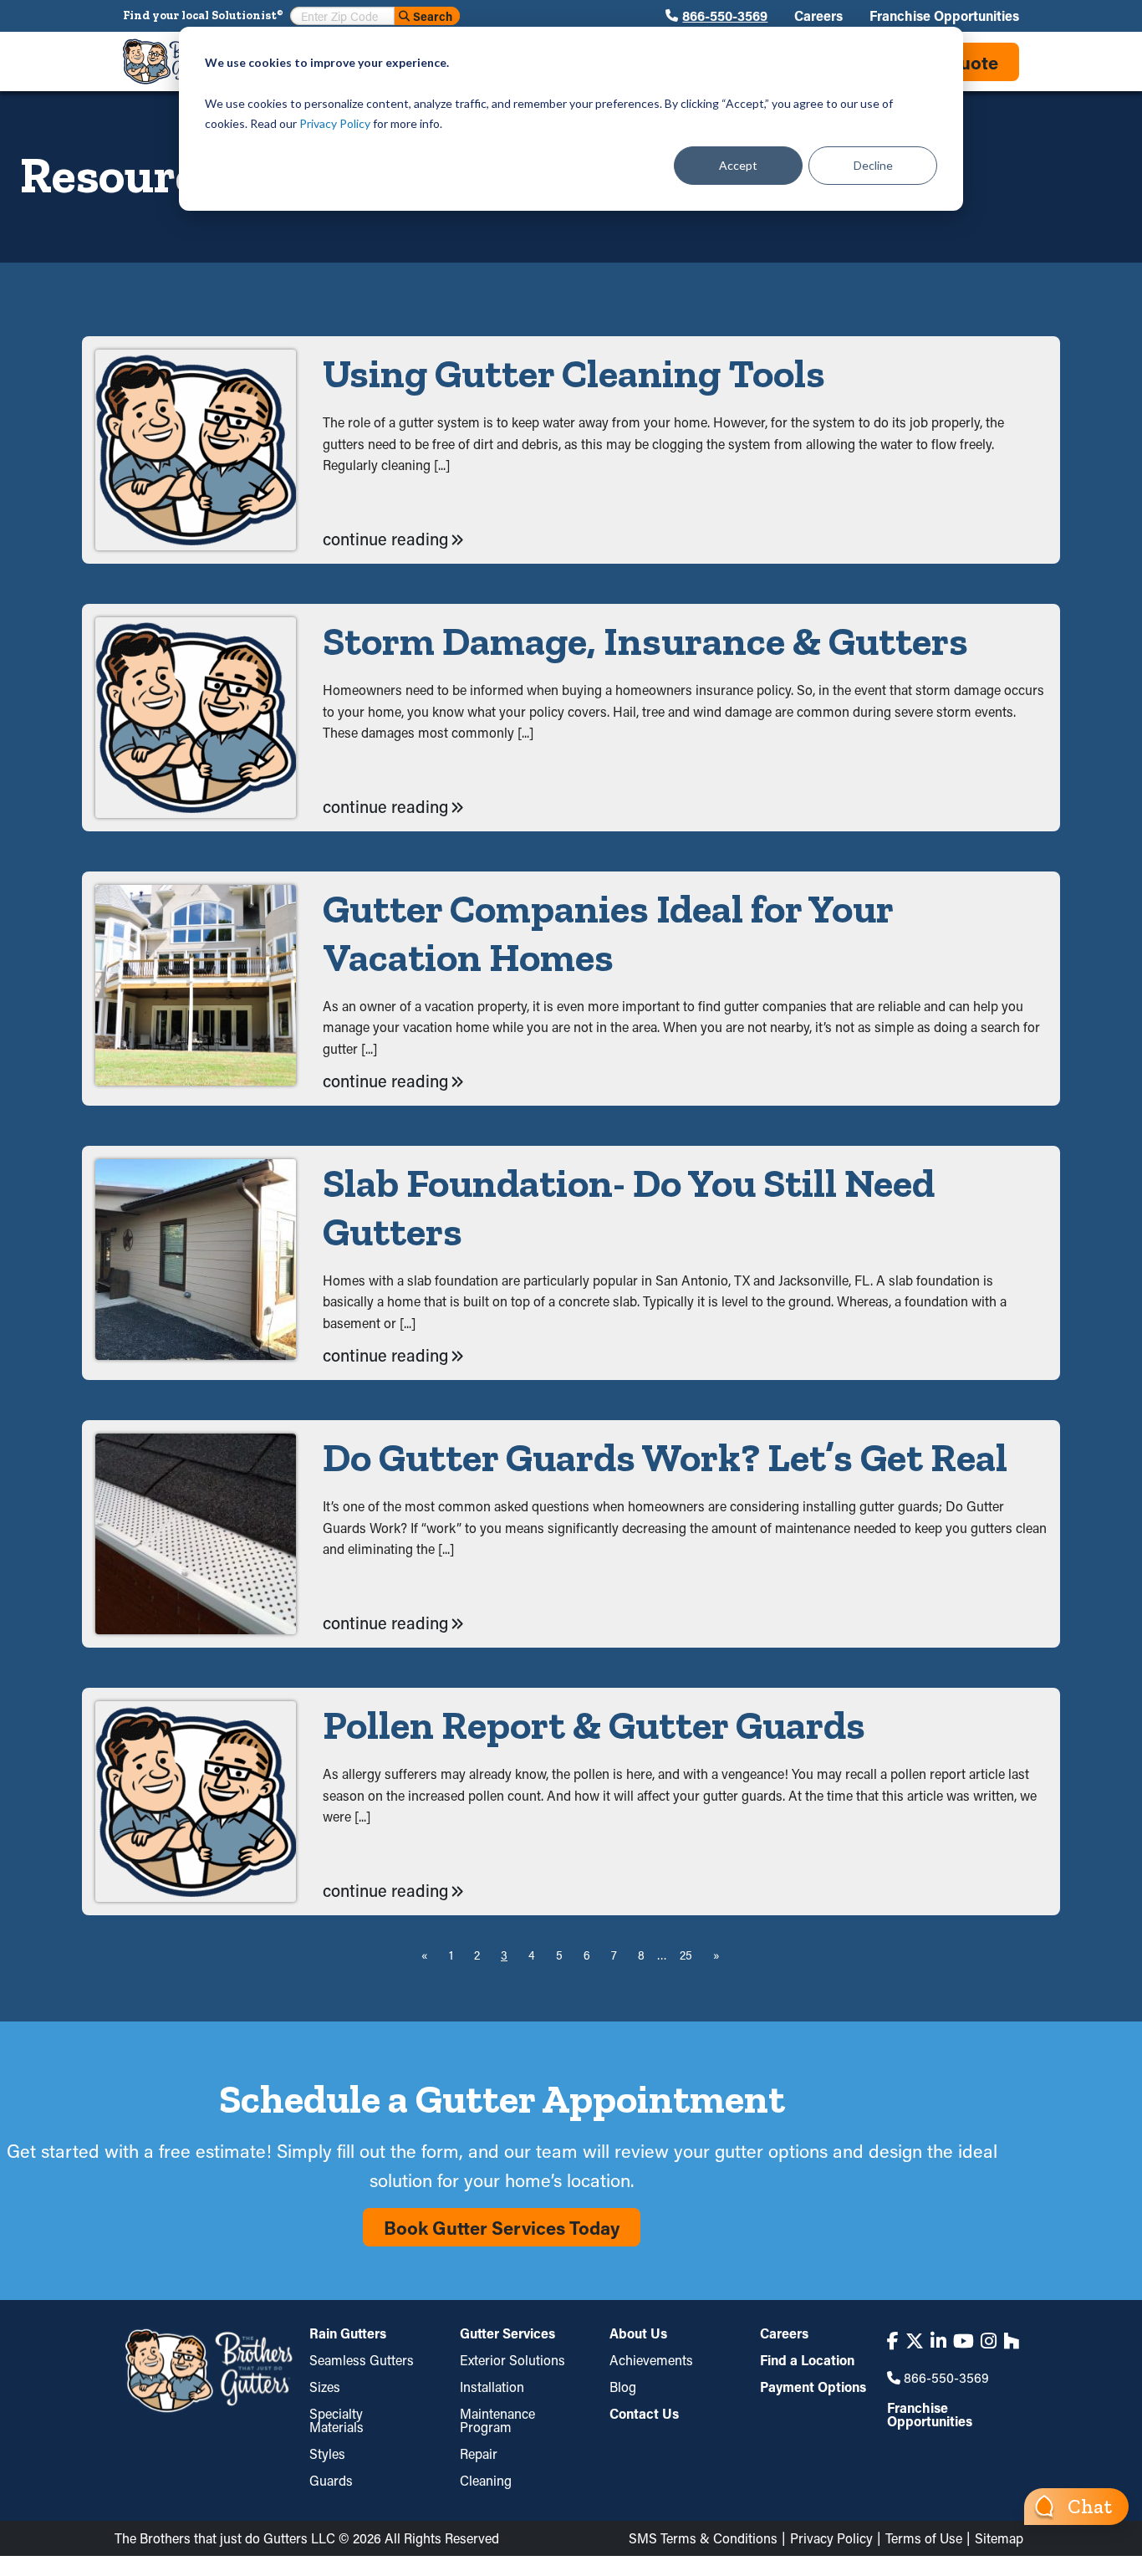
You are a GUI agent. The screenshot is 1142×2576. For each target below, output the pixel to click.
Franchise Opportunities (944, 16)
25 (686, 1955)
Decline (873, 165)
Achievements (651, 2360)
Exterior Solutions (512, 2360)
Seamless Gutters (362, 2360)
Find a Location (807, 2360)
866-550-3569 (725, 16)
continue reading (385, 539)
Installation (492, 2387)
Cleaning (486, 2480)
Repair (479, 2453)
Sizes (325, 2387)
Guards (331, 2480)
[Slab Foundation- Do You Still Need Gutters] (196, 1263)
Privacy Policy (335, 123)
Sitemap (999, 2538)
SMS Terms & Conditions (703, 2538)
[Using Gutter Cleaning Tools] (196, 450)
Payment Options (813, 2387)
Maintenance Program (497, 2420)
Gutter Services (507, 2334)
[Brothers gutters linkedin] (938, 2341)
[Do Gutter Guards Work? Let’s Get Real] (196, 1534)
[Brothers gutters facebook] (893, 2341)
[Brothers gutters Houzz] (1011, 2341)
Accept (738, 165)
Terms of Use (924, 2538)
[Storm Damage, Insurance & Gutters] (196, 718)
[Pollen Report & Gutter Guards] (196, 1802)
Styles (327, 2453)
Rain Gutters (348, 2334)
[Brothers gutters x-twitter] (915, 2341)
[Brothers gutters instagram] (989, 2341)
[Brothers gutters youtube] (964, 2341)
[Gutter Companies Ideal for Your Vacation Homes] (196, 989)
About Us (638, 2334)
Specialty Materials (336, 2420)
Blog (623, 2387)
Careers (818, 16)
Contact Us (644, 2413)
